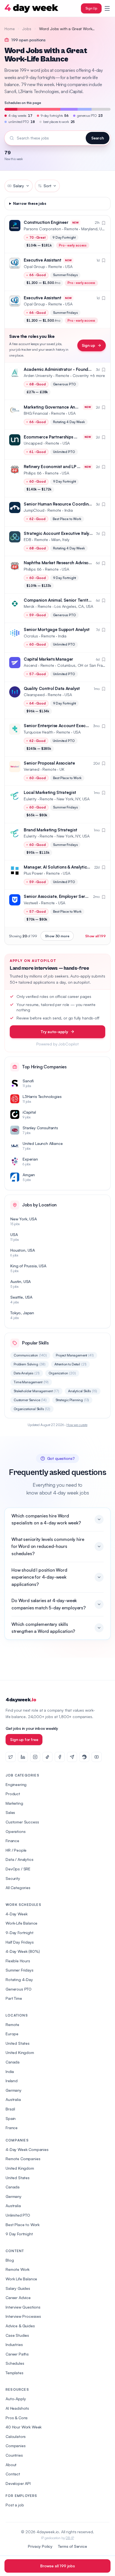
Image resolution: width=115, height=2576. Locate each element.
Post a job (15, 2505)
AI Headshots (17, 2408)
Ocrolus (31, 636)
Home (9, 29)
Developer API (18, 2483)
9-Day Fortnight (20, 1933)
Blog (10, 2260)
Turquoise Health (38, 732)
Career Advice (18, 2298)
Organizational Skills (32, 1409)
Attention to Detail (70, 1364)
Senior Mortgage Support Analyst (57, 629)
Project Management (75, 1355)
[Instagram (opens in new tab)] (35, 1757)
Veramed (32, 769)
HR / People (16, 1850)
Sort (47, 186)
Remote (12, 2024)
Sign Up (91, 8)
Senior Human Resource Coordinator (60, 504)
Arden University (38, 375)
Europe (12, 2034)
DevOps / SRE (18, 1869)
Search (98, 138)
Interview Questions (23, 2307)
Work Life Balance (21, 2279)
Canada (13, 2062)
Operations (15, 1831)
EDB (27, 539)
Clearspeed (34, 695)
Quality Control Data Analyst (52, 688)
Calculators (16, 2436)
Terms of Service (72, 2546)
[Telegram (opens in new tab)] (72, 1757)
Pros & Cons (17, 2418)
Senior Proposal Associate (49, 763)
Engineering (16, 1784)
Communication (30, 1355)
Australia (13, 2099)
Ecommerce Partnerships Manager (58, 437)
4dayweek (21, 1700)
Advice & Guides (20, 2326)
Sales (10, 1812)
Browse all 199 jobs (57, 2566)
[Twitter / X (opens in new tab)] (11, 1757)
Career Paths (17, 2354)
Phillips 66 (33, 473)
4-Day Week (16, 1914)
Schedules (15, 2363)
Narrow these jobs (30, 203)
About (11, 2465)
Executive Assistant (42, 260)
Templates (15, 2373)
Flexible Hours (18, 1961)
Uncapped (33, 443)
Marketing (14, 1803)
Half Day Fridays (20, 1942)
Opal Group (34, 266)
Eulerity (30, 799)
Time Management (31, 1382)
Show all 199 (95, 936)
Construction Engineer (46, 222)
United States (18, 2043)
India (10, 2071)
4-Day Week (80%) (23, 1951)
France (12, 2128)
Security (13, 1878)
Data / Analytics (19, 1859)
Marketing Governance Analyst (54, 407)
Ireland (12, 2081)
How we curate (77, 1425)
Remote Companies (23, 2159)
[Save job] (104, 223)
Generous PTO (19, 1989)
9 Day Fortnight (19, 2234)
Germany (14, 2090)
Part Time (14, 1998)
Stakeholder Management (36, 1391)
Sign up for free (24, 1739)
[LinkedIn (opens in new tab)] (23, 1757)
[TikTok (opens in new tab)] (47, 1757)
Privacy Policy (40, 2546)
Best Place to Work (23, 2225)
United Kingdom (20, 2052)
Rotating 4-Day (19, 1980)
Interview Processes (23, 2316)
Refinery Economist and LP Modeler (59, 467)
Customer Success (22, 1822)
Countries (14, 2455)
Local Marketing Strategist (50, 792)
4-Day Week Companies (27, 2149)
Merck (29, 606)
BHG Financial (36, 413)
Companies (16, 2446)
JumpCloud (34, 510)
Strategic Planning (72, 1400)
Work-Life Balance (21, 1923)
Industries (14, 2344)
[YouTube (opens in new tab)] (97, 1757)
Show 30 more (57, 936)
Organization (62, 1373)
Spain (11, 2118)
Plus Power (33, 873)
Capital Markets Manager (48, 659)
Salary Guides (18, 2288)
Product (13, 1794)
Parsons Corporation (42, 229)
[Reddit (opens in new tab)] (84, 1757)
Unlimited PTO (18, 2215)
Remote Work (18, 2269)
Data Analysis (27, 1373)
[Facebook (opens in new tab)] (60, 1757)
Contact (13, 2474)
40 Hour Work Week (24, 2427)
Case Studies (17, 2335)
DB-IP (70, 2538)
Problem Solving (30, 1364)
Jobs (27, 29)
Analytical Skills (83, 1391)
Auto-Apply (16, 2399)
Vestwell (31, 903)
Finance (12, 1841)
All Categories (18, 1888)
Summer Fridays (20, 1970)
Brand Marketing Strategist (50, 830)
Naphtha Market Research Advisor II (58, 563)
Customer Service (30, 1400)
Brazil (10, 2109)
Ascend (30, 665)
